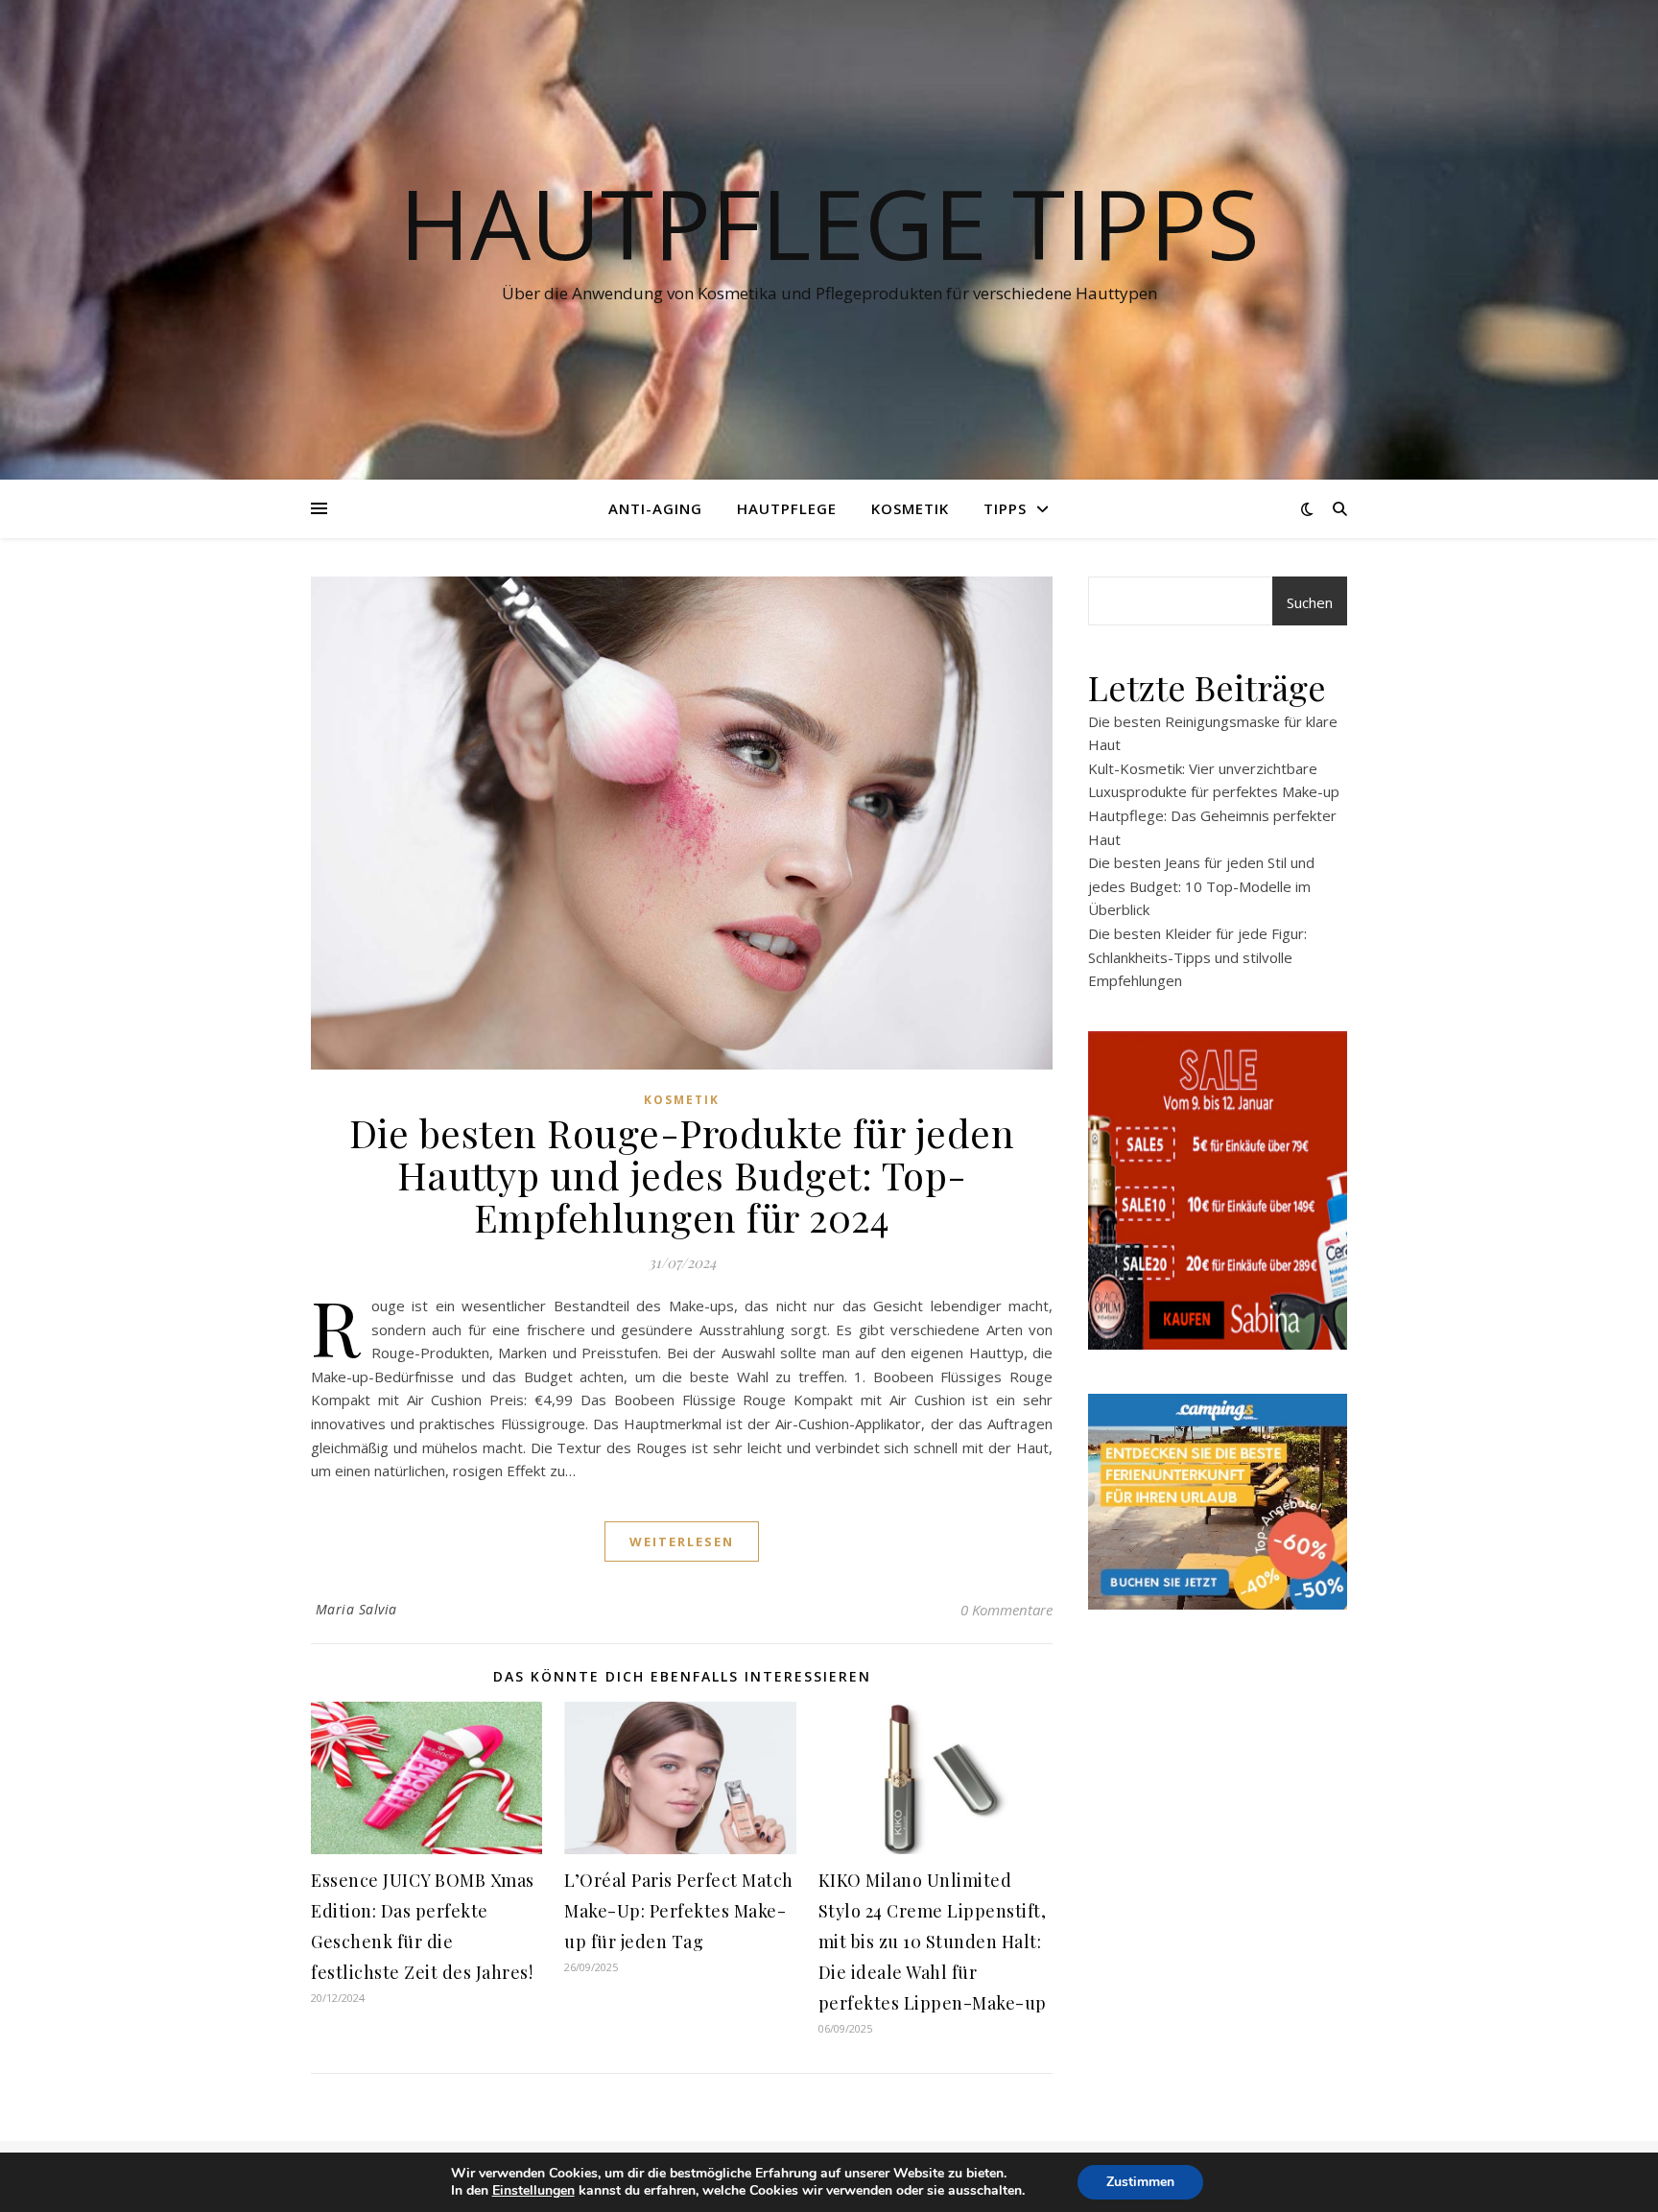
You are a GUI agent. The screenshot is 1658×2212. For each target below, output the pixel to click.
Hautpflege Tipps (829, 223)
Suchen (1310, 602)
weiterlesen (682, 1541)
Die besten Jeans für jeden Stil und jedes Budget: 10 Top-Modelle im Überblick (1201, 886)
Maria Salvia (356, 1609)
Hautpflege (787, 508)
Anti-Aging (655, 508)
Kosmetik (910, 508)
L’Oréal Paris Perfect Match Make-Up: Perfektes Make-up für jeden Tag (679, 1911)
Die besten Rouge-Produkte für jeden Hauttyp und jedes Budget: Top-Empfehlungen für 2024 (682, 1175)
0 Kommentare (1007, 1610)
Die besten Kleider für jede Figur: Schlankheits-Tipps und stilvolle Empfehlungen (1197, 957)
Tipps (1005, 508)
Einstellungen (533, 2191)
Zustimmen (1140, 2182)
